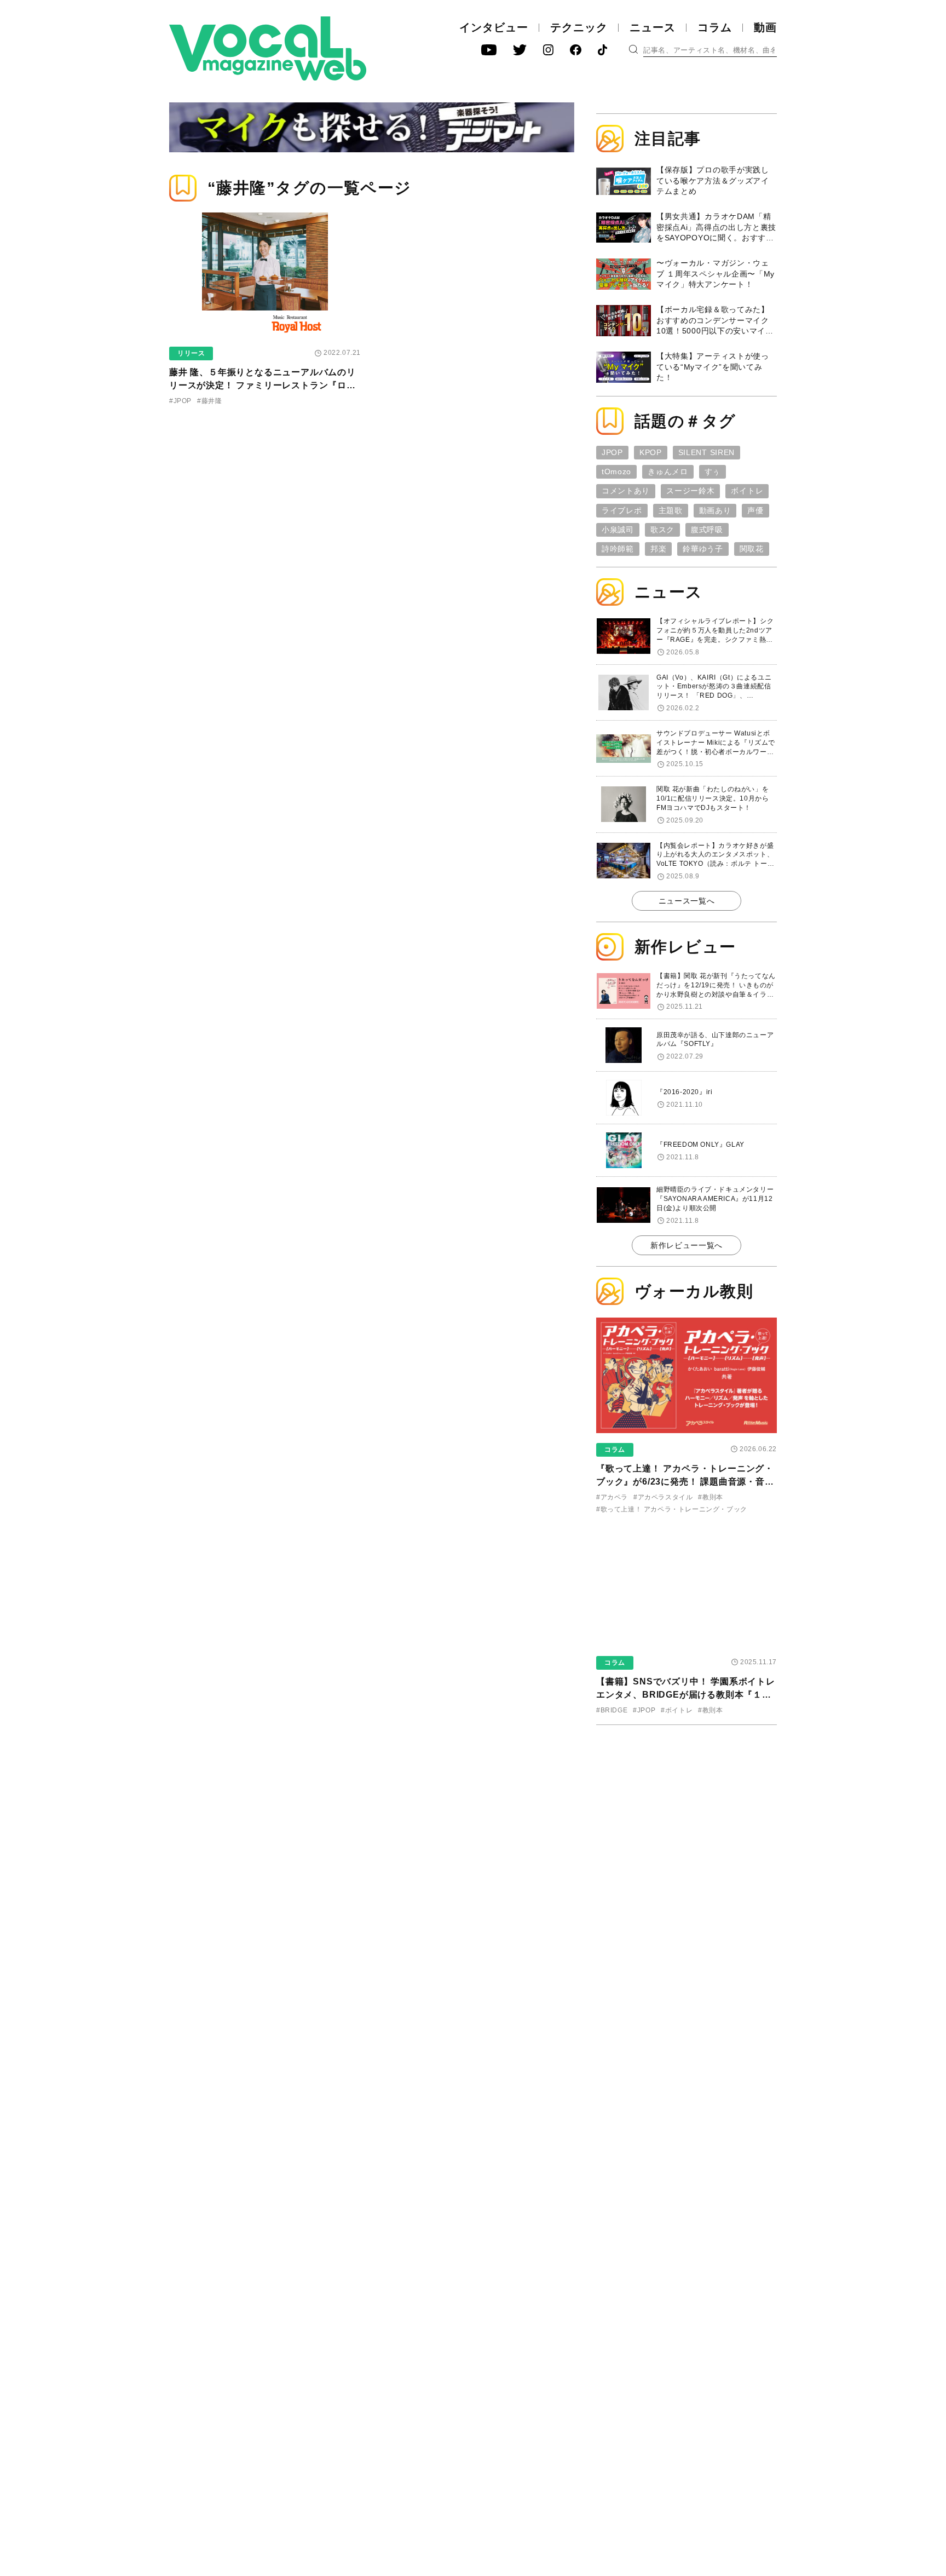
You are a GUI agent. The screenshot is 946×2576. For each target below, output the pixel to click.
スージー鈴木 (690, 491)
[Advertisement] (687, 1804)
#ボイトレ (677, 1710)
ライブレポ (622, 510)
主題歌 (671, 510)
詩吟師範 (618, 549)
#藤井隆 (209, 401)
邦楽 (658, 549)
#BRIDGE (612, 1710)
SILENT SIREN (706, 452)
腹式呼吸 (707, 530)
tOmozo (616, 472)
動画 (765, 27)
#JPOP (180, 401)
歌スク (662, 530)
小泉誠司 (618, 530)
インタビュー (494, 27)
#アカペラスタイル (663, 1497)
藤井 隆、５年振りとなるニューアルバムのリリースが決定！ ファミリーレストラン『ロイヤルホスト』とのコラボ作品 (263, 385)
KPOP (651, 452)
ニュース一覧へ (687, 901)
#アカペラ (612, 1497)
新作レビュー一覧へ (687, 1245)
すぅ (713, 472)
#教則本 (710, 1497)
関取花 (752, 549)
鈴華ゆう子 (703, 549)
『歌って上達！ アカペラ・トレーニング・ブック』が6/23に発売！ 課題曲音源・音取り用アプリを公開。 (685, 1482)
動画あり (715, 510)
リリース (191, 353)
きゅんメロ (668, 472)
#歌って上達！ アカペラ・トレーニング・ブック (672, 1509)
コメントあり (626, 491)
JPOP (612, 452)
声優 (755, 510)
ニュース (653, 27)
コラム (715, 27)
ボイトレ (747, 491)
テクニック (579, 27)
